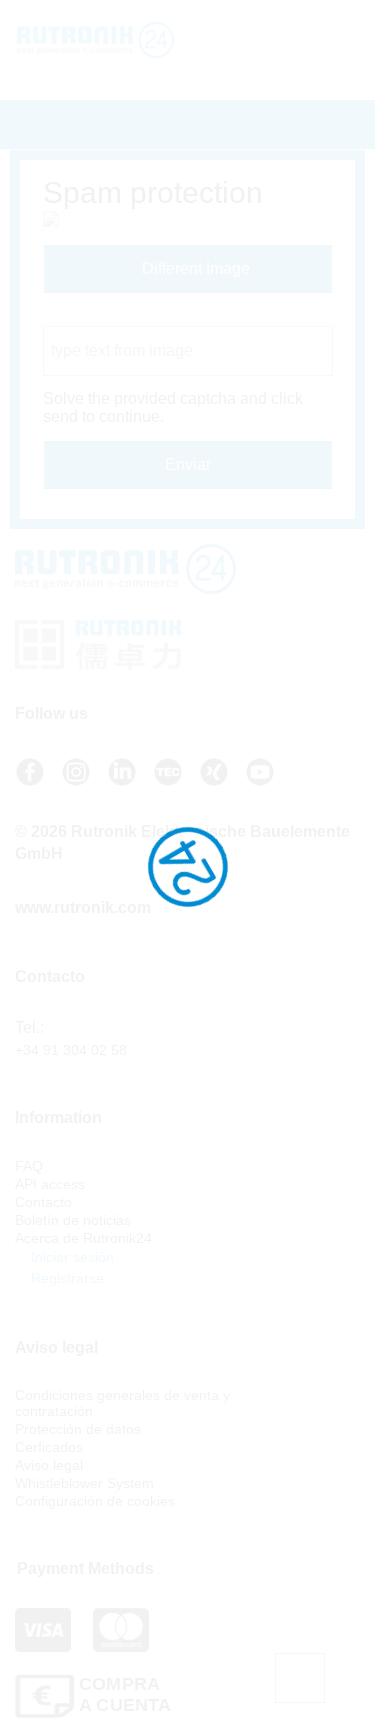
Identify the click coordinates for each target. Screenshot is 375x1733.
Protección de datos (78, 1429)
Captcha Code (94, 316)
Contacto (43, 1202)
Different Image (194, 268)
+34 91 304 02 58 (71, 1050)
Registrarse (65, 1278)
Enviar (188, 464)
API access (50, 1184)
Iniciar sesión (70, 1257)
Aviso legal (49, 1465)
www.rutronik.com (83, 907)
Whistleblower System (84, 1483)
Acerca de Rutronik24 (83, 1238)
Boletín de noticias (73, 1220)
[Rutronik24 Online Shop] (109, 40)
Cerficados (49, 1447)
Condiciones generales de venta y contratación (122, 1403)
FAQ (29, 1166)
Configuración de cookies (95, 1501)
